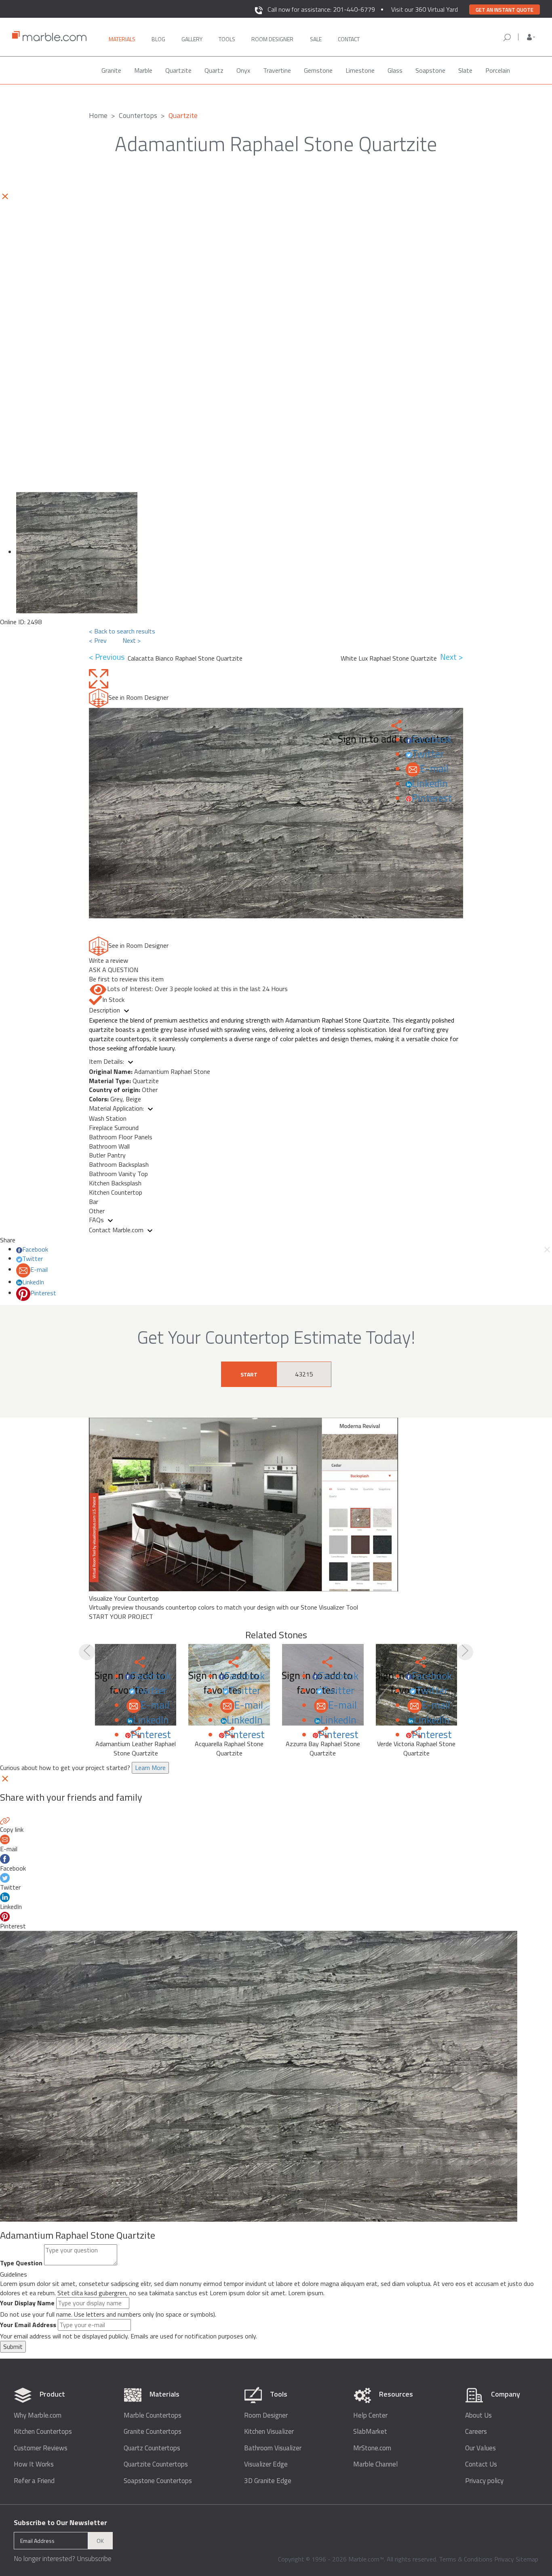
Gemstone (318, 70)
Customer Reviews (41, 2448)
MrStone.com (372, 2448)
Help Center (370, 2415)
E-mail (434, 768)
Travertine (277, 70)
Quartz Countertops (152, 2448)
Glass (395, 70)
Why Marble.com (38, 2415)
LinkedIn (430, 783)
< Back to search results (122, 631)
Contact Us (481, 2464)
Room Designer (266, 2415)
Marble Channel (375, 2464)
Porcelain (498, 70)
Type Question (21, 2263)
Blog (158, 39)
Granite (111, 70)
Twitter (428, 754)
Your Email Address (28, 2325)
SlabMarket (370, 2432)
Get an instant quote (505, 10)
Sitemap (527, 2559)
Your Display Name (27, 2303)
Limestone (360, 70)
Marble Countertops (153, 2415)
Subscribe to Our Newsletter (60, 2522)
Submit (13, 2347)
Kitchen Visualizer (269, 2432)
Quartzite (178, 70)
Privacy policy (484, 2481)
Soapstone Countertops (158, 2481)
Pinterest (432, 798)
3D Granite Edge (268, 2481)
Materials (122, 39)
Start (249, 1374)
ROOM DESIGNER (272, 39)
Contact (349, 39)
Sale (316, 39)
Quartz (214, 70)
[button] (531, 37)
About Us (478, 2415)
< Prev (98, 640)
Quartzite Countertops (156, 2464)
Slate (465, 70)
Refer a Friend (34, 2481)
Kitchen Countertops (43, 2432)
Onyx (243, 70)
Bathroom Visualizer (273, 2448)
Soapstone (430, 70)
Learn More (150, 1768)
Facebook (432, 739)
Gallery (192, 39)
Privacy (504, 2559)
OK (100, 2541)
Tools (227, 39)
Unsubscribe (94, 2559)
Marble (143, 70)
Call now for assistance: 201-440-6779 (321, 9)
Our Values (480, 2448)
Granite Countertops (153, 2432)
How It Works (34, 2464)
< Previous (108, 657)
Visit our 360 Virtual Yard (425, 9)
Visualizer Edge (266, 2464)
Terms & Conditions (466, 2559)
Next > (132, 640)
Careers (476, 2432)
